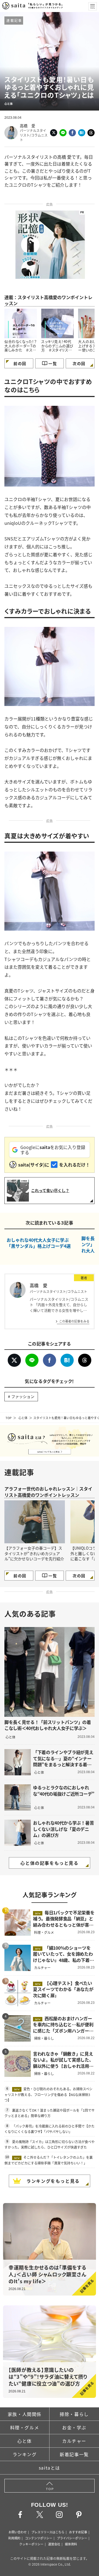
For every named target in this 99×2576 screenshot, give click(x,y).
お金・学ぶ (74, 2427)
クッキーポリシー (31, 2544)
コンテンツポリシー (39, 2538)
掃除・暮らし (74, 2414)
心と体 (23, 1418)
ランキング (25, 2454)
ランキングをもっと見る (53, 2181)
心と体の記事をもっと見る (49, 1863)
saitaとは (50, 2468)
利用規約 (14, 2538)
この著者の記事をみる (74, 1321)
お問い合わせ (18, 2532)
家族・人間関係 (25, 2414)
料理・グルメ (25, 2427)
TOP (9, 1418)
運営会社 (54, 2544)
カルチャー (74, 2441)
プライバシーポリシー (72, 2538)
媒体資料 (71, 2544)
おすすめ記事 (78, 2532)
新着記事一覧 (74, 2454)
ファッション (23, 1396)
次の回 (79, 363)
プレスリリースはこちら (48, 2532)
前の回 (20, 363)
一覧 (53, 363)
